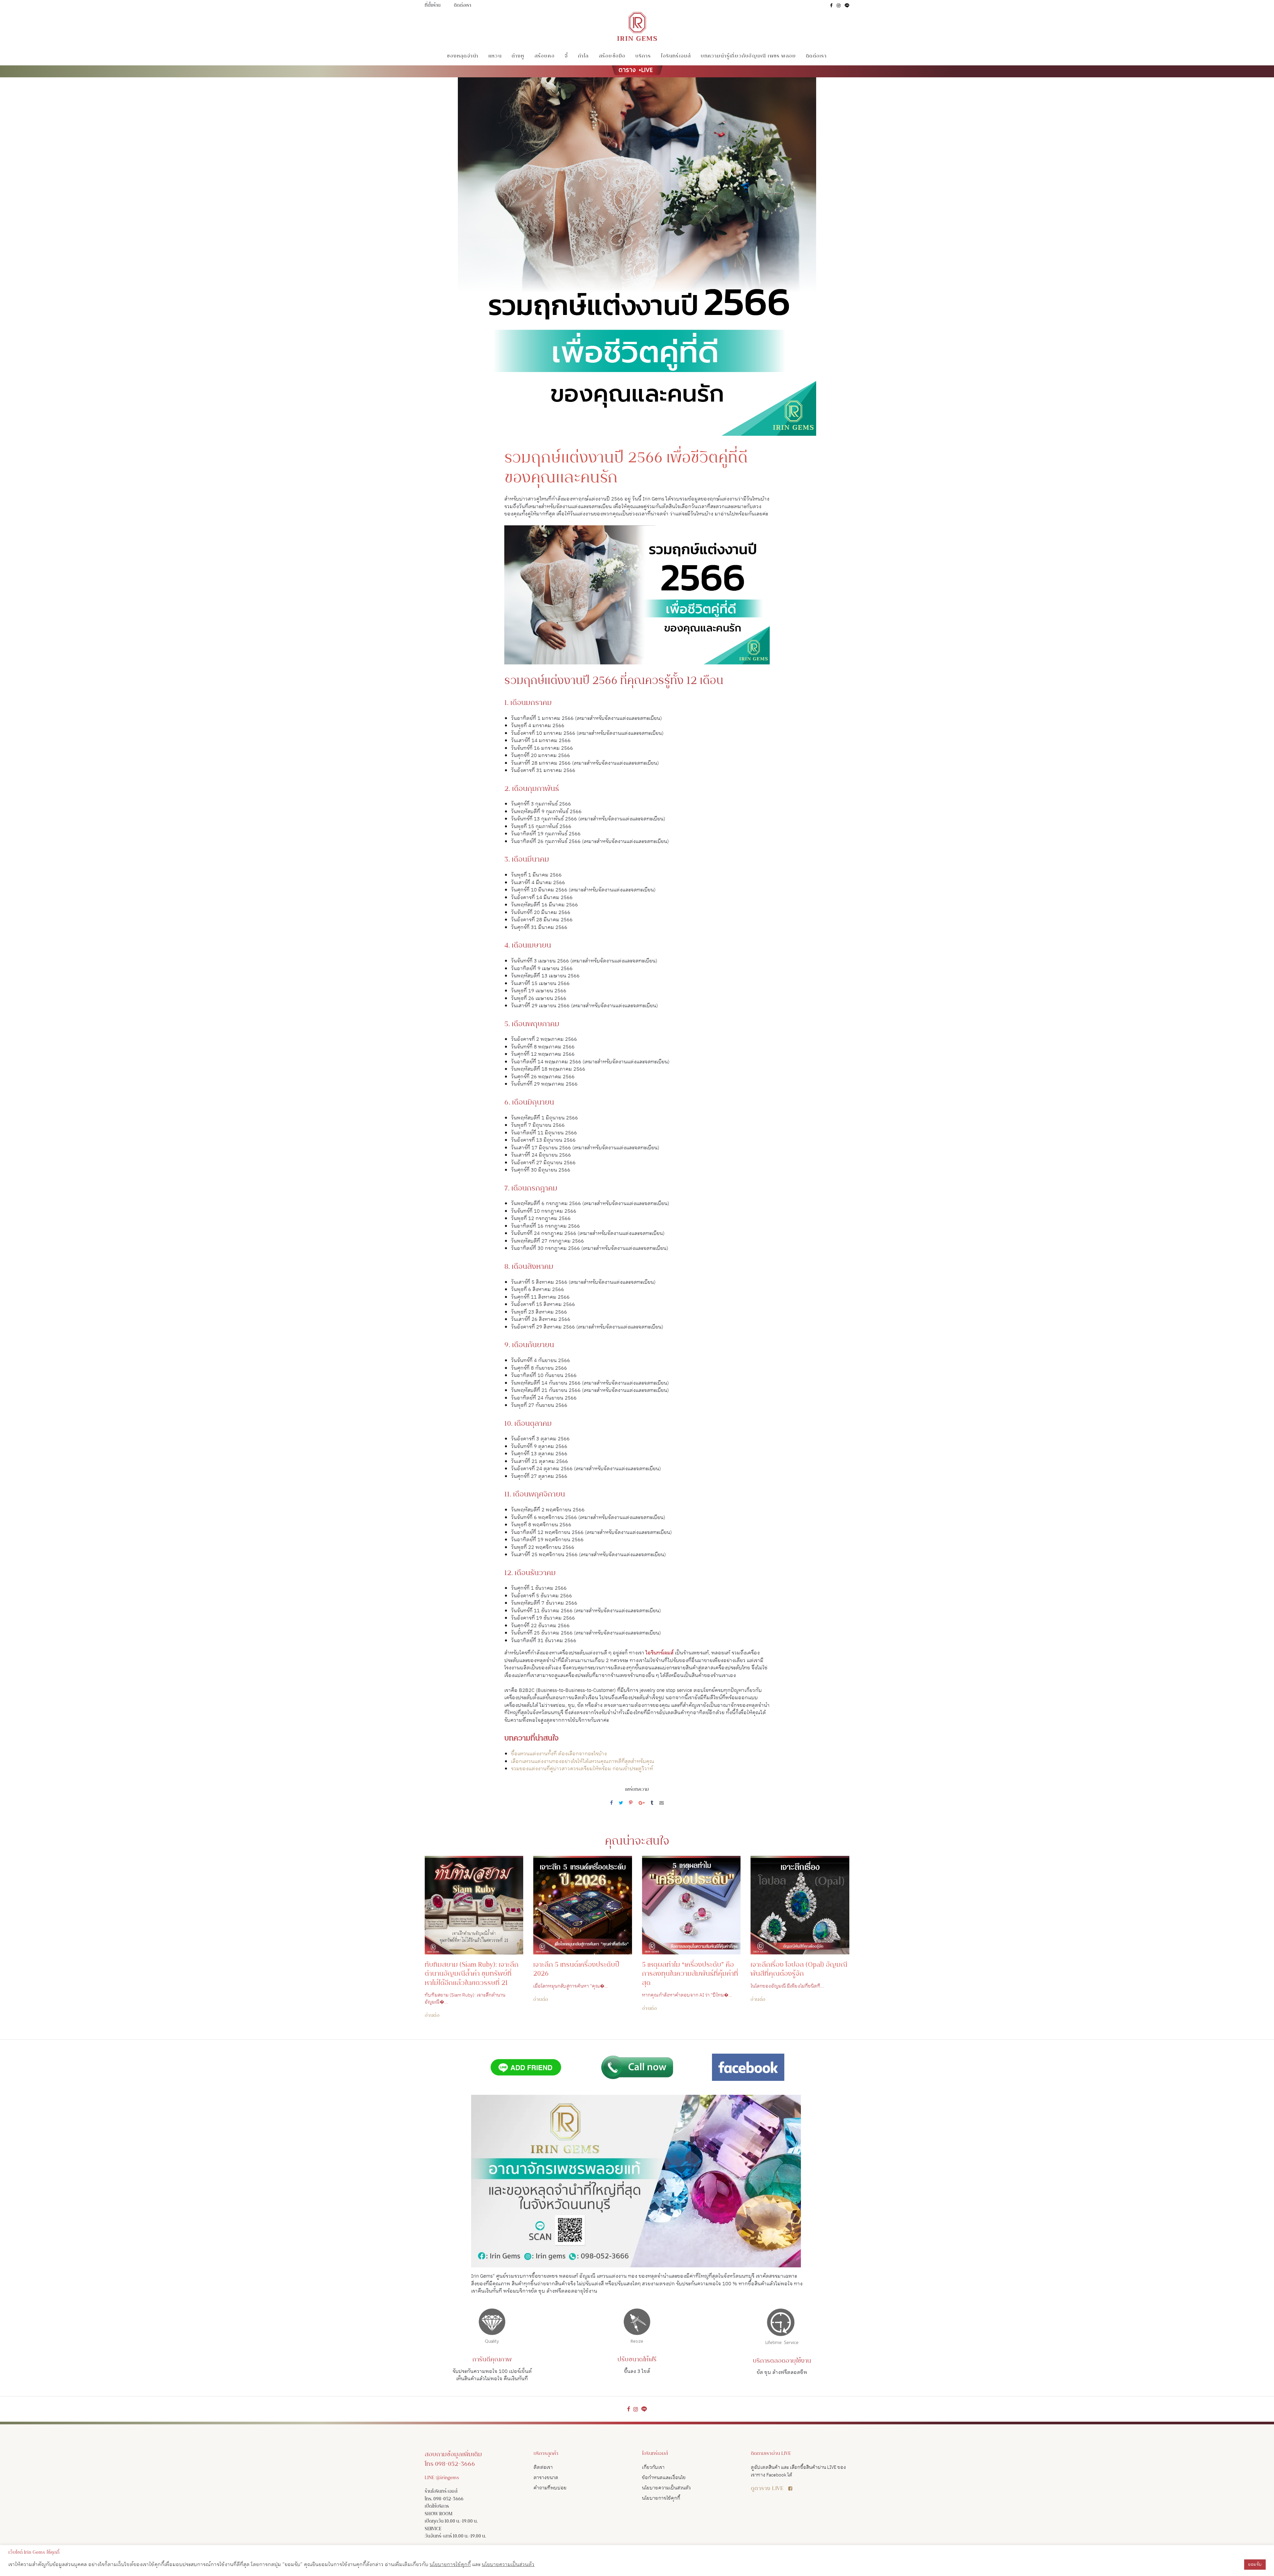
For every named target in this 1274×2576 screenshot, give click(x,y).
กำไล (583, 56)
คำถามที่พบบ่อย (550, 2488)
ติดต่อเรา (462, 6)
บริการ (643, 56)
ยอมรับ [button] (1255, 2564)
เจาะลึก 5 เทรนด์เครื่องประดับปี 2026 (576, 1970)
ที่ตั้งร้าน (433, 6)
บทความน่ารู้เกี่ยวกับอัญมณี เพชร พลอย (748, 56)
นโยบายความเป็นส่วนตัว (666, 2488)
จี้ (566, 56)
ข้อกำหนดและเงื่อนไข (664, 2478)
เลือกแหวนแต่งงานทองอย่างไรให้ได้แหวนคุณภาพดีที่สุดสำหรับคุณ (583, 1761)
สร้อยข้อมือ (612, 56)
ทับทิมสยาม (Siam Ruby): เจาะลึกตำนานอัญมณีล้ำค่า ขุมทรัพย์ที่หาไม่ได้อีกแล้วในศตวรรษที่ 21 (472, 1974)
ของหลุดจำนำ (463, 56)
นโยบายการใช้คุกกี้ (661, 2498)
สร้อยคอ (545, 56)
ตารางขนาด (546, 2478)
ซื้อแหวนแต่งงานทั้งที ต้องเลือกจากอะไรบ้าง (559, 1754)
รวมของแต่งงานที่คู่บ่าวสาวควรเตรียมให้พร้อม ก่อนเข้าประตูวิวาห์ (582, 1769)
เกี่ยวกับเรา (653, 2467)
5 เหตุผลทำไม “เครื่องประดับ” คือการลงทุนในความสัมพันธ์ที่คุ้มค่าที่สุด (690, 1974)
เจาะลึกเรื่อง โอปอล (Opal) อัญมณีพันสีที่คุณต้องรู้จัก (799, 1970)
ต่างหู (518, 56)
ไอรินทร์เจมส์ (676, 56)
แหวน (495, 56)
